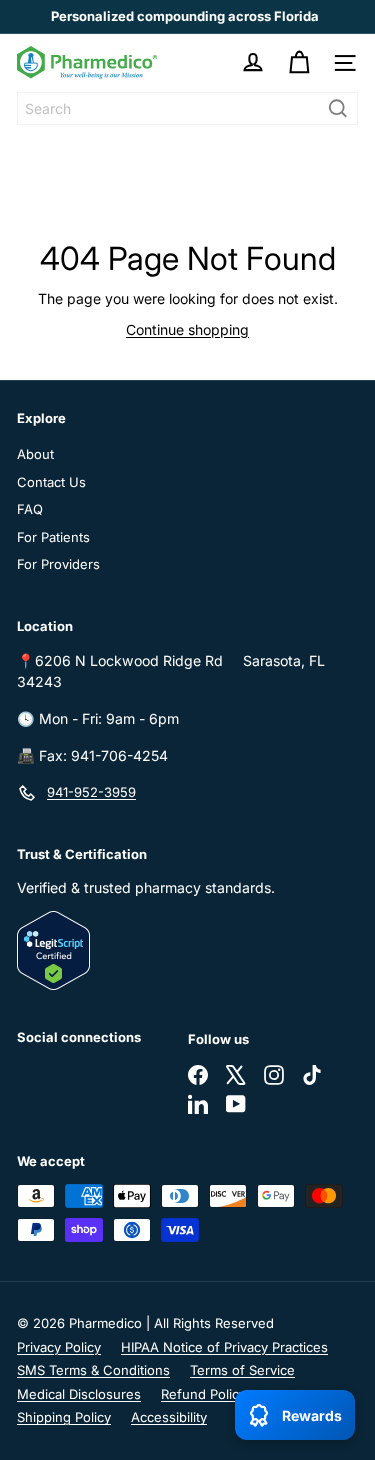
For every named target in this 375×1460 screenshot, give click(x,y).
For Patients (53, 537)
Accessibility (169, 1417)
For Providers (58, 564)
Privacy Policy (59, 1347)
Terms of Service (242, 1370)
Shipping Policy (64, 1417)
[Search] (338, 108)
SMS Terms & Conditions (93, 1370)
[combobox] (187, 108)
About (35, 454)
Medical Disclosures (79, 1394)
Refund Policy (203, 1394)
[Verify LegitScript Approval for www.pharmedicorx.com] (187, 950)
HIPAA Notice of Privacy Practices (224, 1347)
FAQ (30, 509)
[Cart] (299, 63)
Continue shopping (187, 329)
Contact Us (51, 482)
